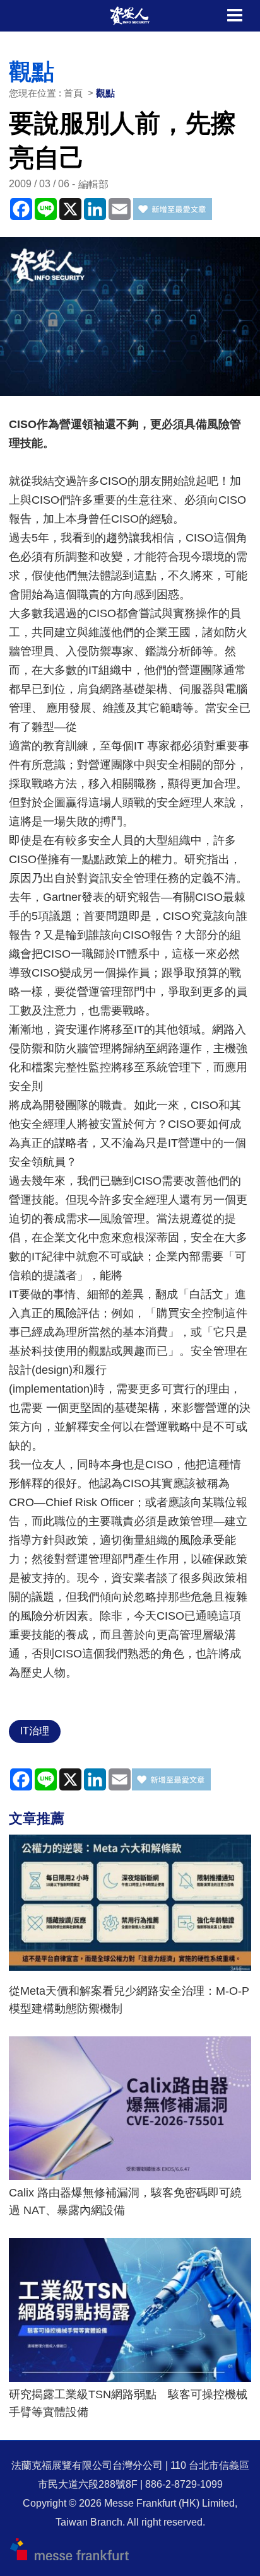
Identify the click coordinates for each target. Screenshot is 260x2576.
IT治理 (35, 1731)
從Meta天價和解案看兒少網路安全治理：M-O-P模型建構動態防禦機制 (129, 2000)
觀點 (105, 93)
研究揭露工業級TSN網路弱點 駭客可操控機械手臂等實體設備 (128, 2403)
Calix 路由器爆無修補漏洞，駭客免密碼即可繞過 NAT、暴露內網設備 (125, 2202)
